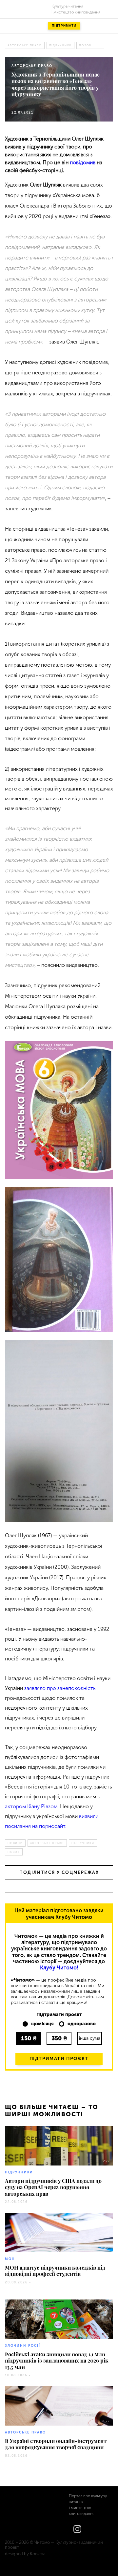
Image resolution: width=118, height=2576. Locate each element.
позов (85, 45)
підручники (61, 45)
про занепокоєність (71, 1688)
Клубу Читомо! (59, 1968)
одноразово (82, 2024)
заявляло (35, 1688)
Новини (15, 1843)
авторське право (25, 45)
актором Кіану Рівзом (31, 1806)
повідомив (83, 162)
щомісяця (42, 2024)
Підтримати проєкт (59, 2059)
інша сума (90, 2038)
